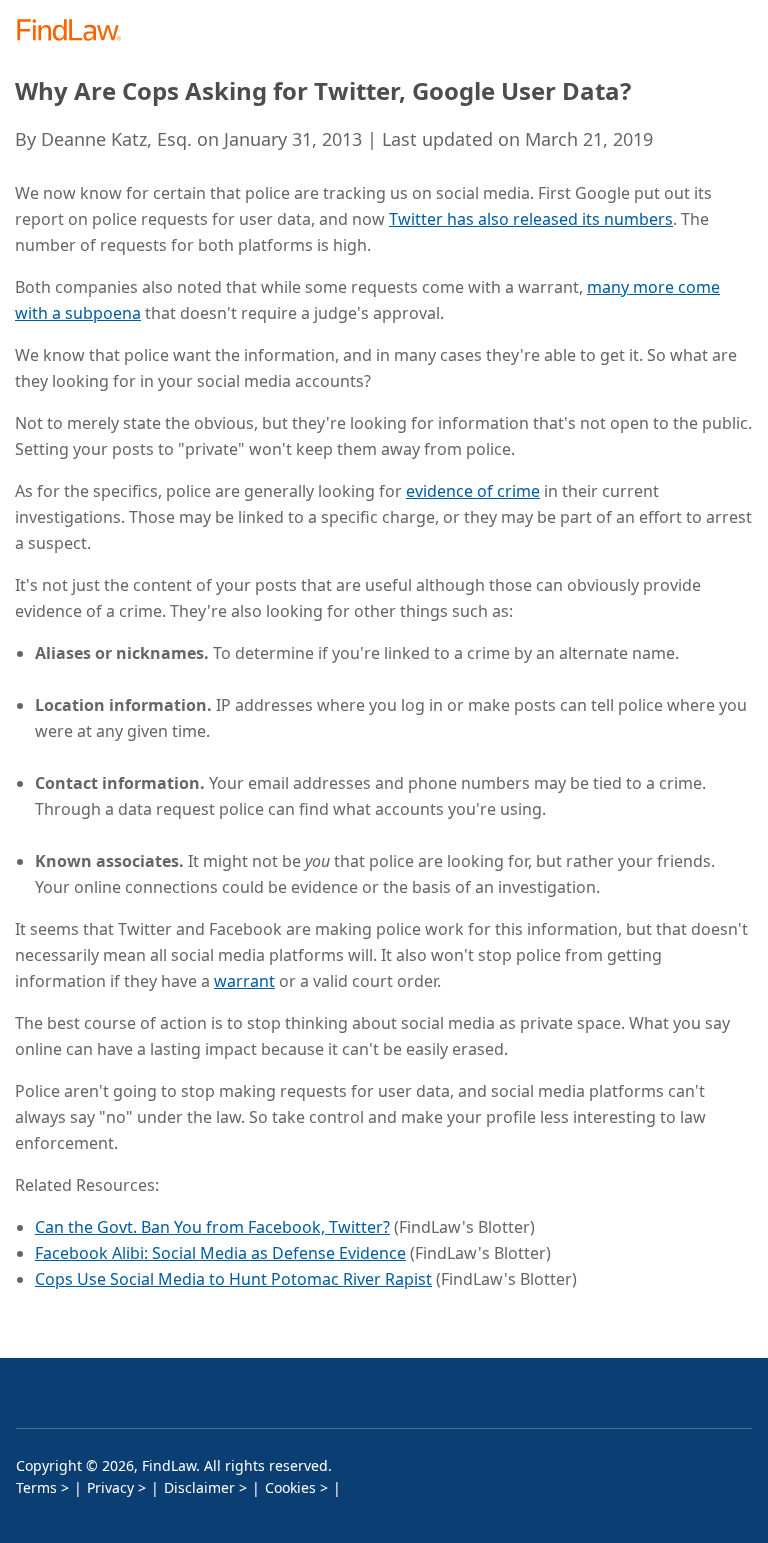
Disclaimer (199, 1487)
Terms (36, 1487)
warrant (244, 981)
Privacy (110, 1487)
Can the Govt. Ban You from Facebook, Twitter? (212, 1227)
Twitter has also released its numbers (531, 219)
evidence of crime (473, 491)
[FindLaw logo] (75, 31)
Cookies (290, 1487)
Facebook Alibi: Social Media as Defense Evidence (220, 1253)
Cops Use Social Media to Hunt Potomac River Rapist (233, 1279)
